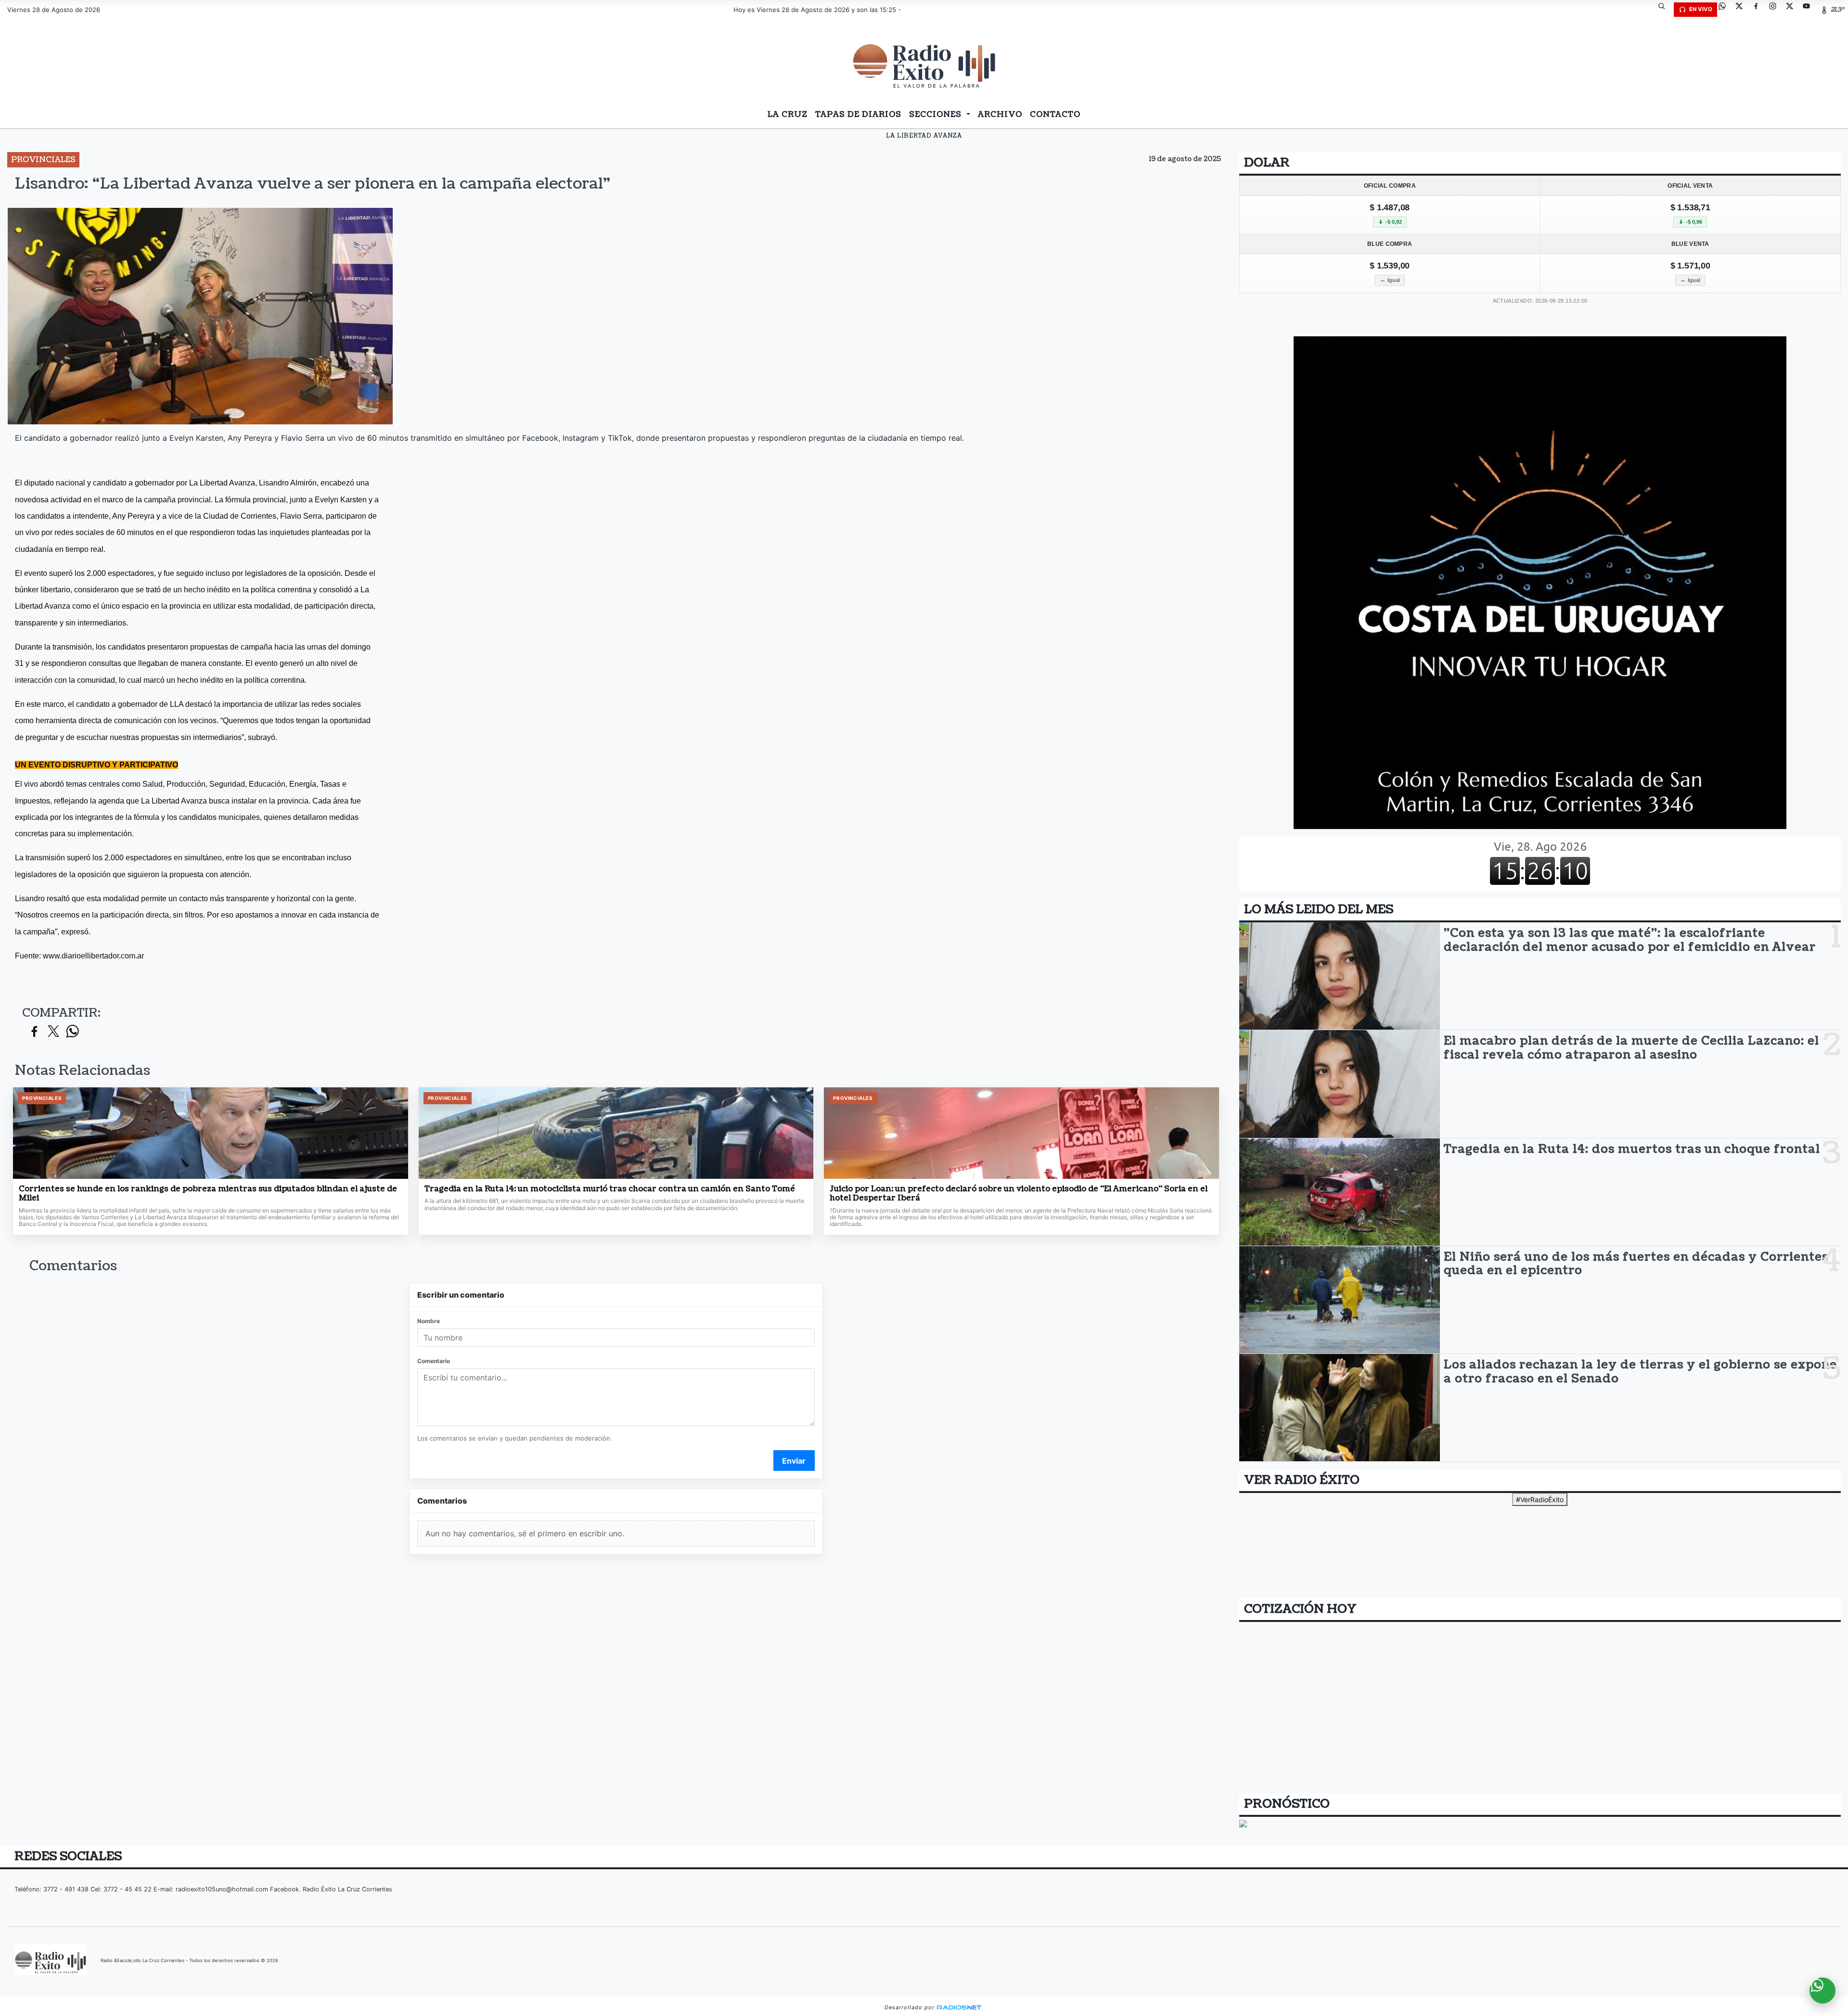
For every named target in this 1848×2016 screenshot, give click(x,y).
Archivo (1000, 115)
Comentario (434, 1361)
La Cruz (788, 115)
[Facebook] (1759, 10)
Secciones (937, 115)
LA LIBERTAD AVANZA (924, 136)
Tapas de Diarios (858, 115)
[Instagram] (1776, 10)
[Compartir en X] (53, 1032)
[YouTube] (1810, 10)
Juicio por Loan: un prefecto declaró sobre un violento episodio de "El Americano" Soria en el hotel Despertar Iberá (1019, 1194)
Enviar (794, 1461)
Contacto (1055, 115)
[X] (1743, 10)
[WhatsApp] (1726, 10)
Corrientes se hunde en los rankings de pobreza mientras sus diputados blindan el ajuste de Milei (208, 1194)
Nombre (429, 1321)
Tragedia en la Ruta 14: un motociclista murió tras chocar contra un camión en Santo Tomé (610, 1189)
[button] (1665, 10)
